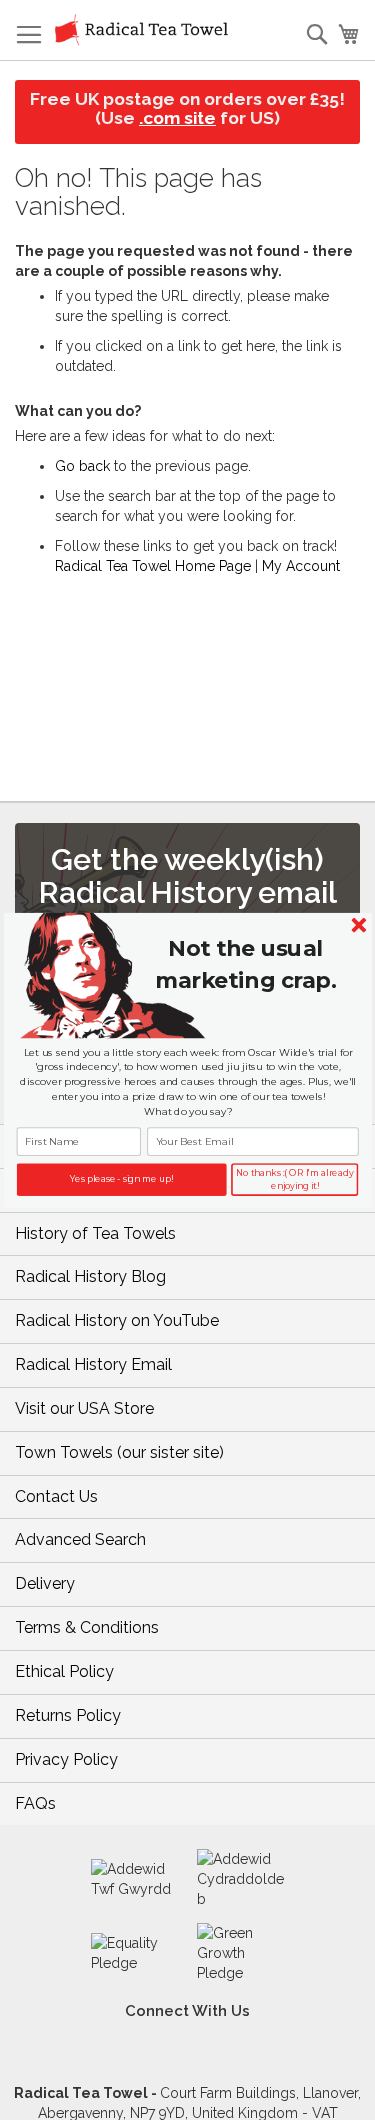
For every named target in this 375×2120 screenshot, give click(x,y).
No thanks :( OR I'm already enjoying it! (294, 1179)
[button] (245, 965)
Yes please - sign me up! (121, 1179)
